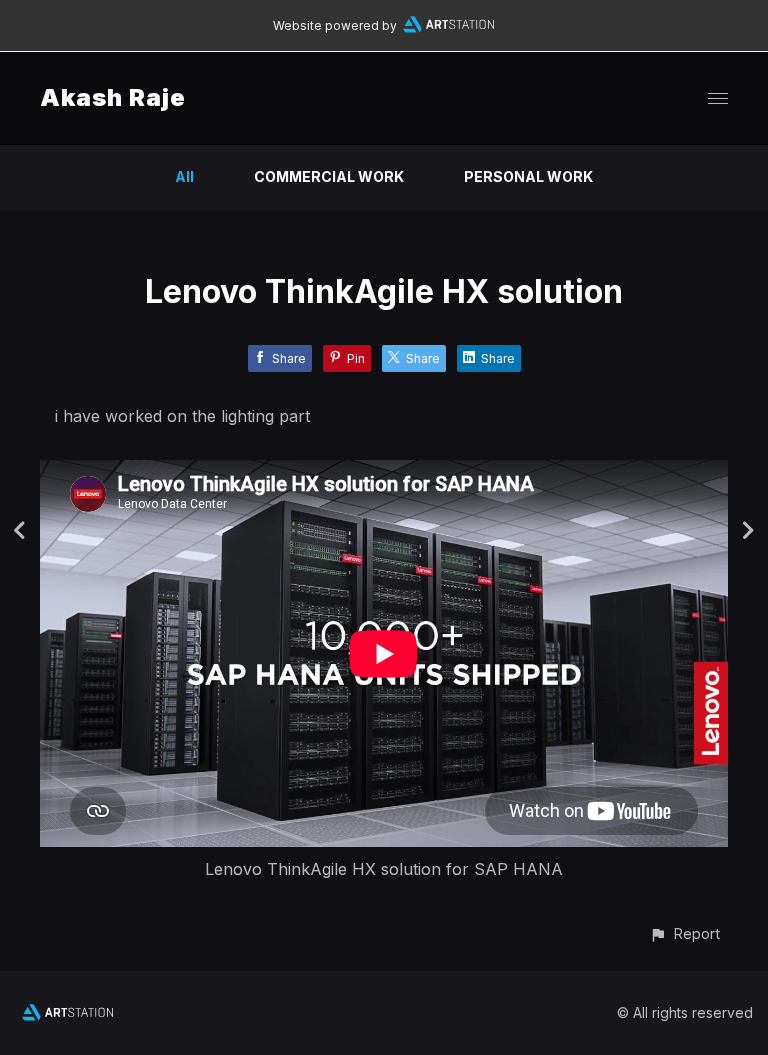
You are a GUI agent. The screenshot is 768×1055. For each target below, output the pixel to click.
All (184, 176)
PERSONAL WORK (528, 176)
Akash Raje (113, 97)
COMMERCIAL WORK (329, 176)
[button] (684, 933)
